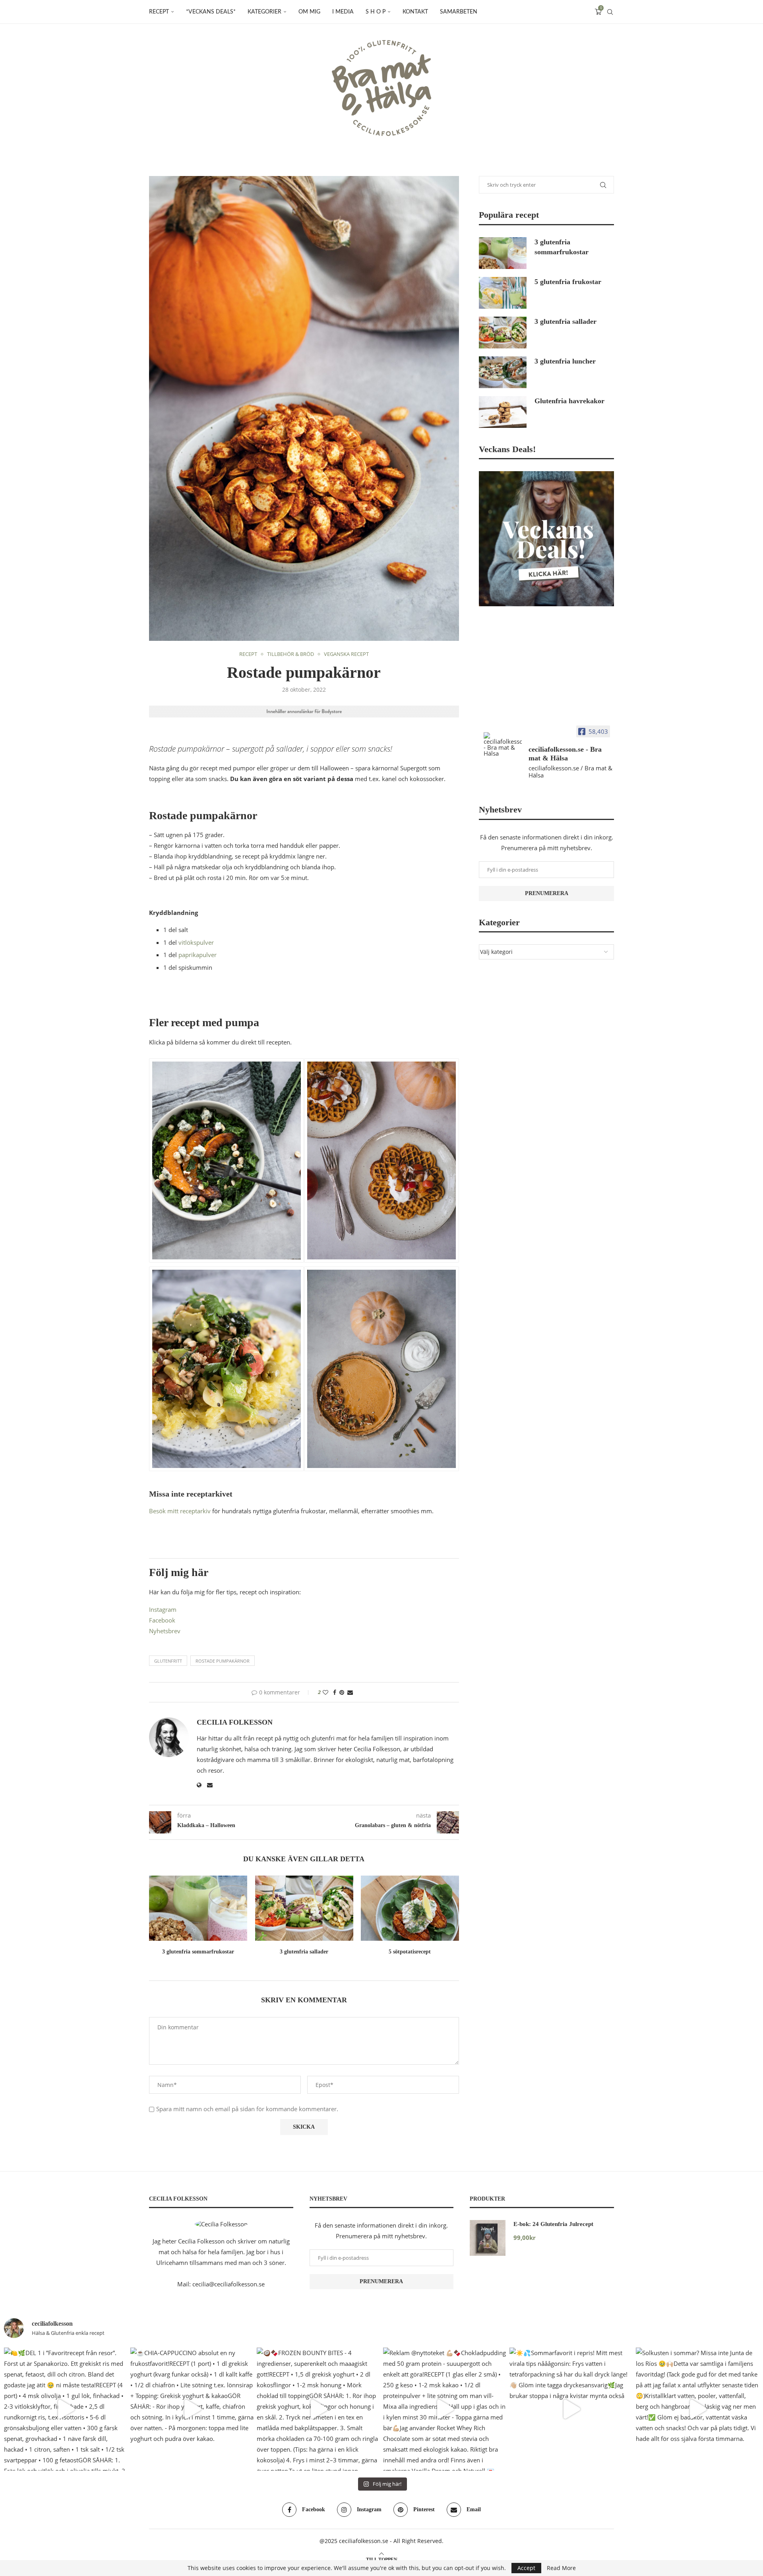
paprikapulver (198, 955)
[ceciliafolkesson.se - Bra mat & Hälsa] (503, 744)
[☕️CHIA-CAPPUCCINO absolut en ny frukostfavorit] (192, 2409)
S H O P (376, 12)
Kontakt (415, 12)
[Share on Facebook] (335, 1692)
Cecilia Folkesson (235, 1722)
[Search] (610, 12)
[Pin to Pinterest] (342, 1692)
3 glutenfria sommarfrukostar (198, 1952)
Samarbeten (459, 12)
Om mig (309, 12)
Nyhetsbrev (165, 1631)
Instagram (163, 1609)
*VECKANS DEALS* (211, 12)
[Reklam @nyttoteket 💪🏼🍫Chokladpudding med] (445, 2409)
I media (343, 12)
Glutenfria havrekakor (569, 401)
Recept (159, 12)
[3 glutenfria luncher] (503, 372)
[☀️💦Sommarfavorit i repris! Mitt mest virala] (571, 2409)
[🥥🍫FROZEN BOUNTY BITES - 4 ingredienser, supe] (318, 2409)
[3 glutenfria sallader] (304, 1908)
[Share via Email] (350, 1692)
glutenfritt (168, 1661)
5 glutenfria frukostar (568, 282)
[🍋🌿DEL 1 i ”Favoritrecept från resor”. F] (66, 2409)
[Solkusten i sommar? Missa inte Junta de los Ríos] (697, 2409)
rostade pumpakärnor (223, 1661)
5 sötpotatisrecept (410, 1952)
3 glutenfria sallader (304, 1952)
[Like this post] (325, 1692)
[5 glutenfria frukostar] (503, 293)
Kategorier (264, 12)
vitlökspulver (196, 942)
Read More (561, 2568)
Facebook (162, 1620)
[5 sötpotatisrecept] (410, 1908)
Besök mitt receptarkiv (180, 1511)
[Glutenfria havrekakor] (503, 412)
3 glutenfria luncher (565, 361)
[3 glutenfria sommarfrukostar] (198, 1908)
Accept (526, 2568)
